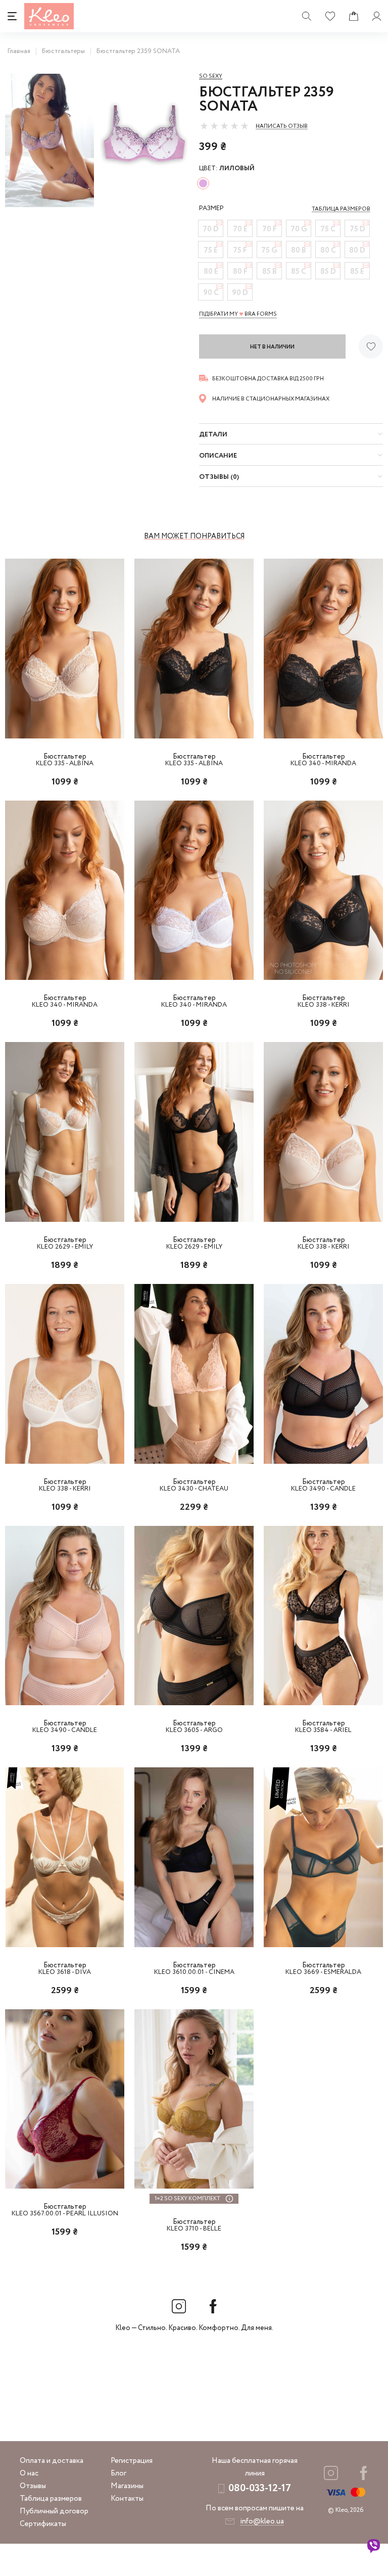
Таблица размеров (51, 2499)
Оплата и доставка (52, 2461)
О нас (29, 2473)
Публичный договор (54, 2511)
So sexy (211, 76)
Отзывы (33, 2486)
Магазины (127, 2486)
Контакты (127, 2499)
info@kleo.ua (262, 2521)
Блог (118, 2473)
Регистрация (132, 2461)
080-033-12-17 (260, 2488)
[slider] (224, 126)
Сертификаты (43, 2524)
